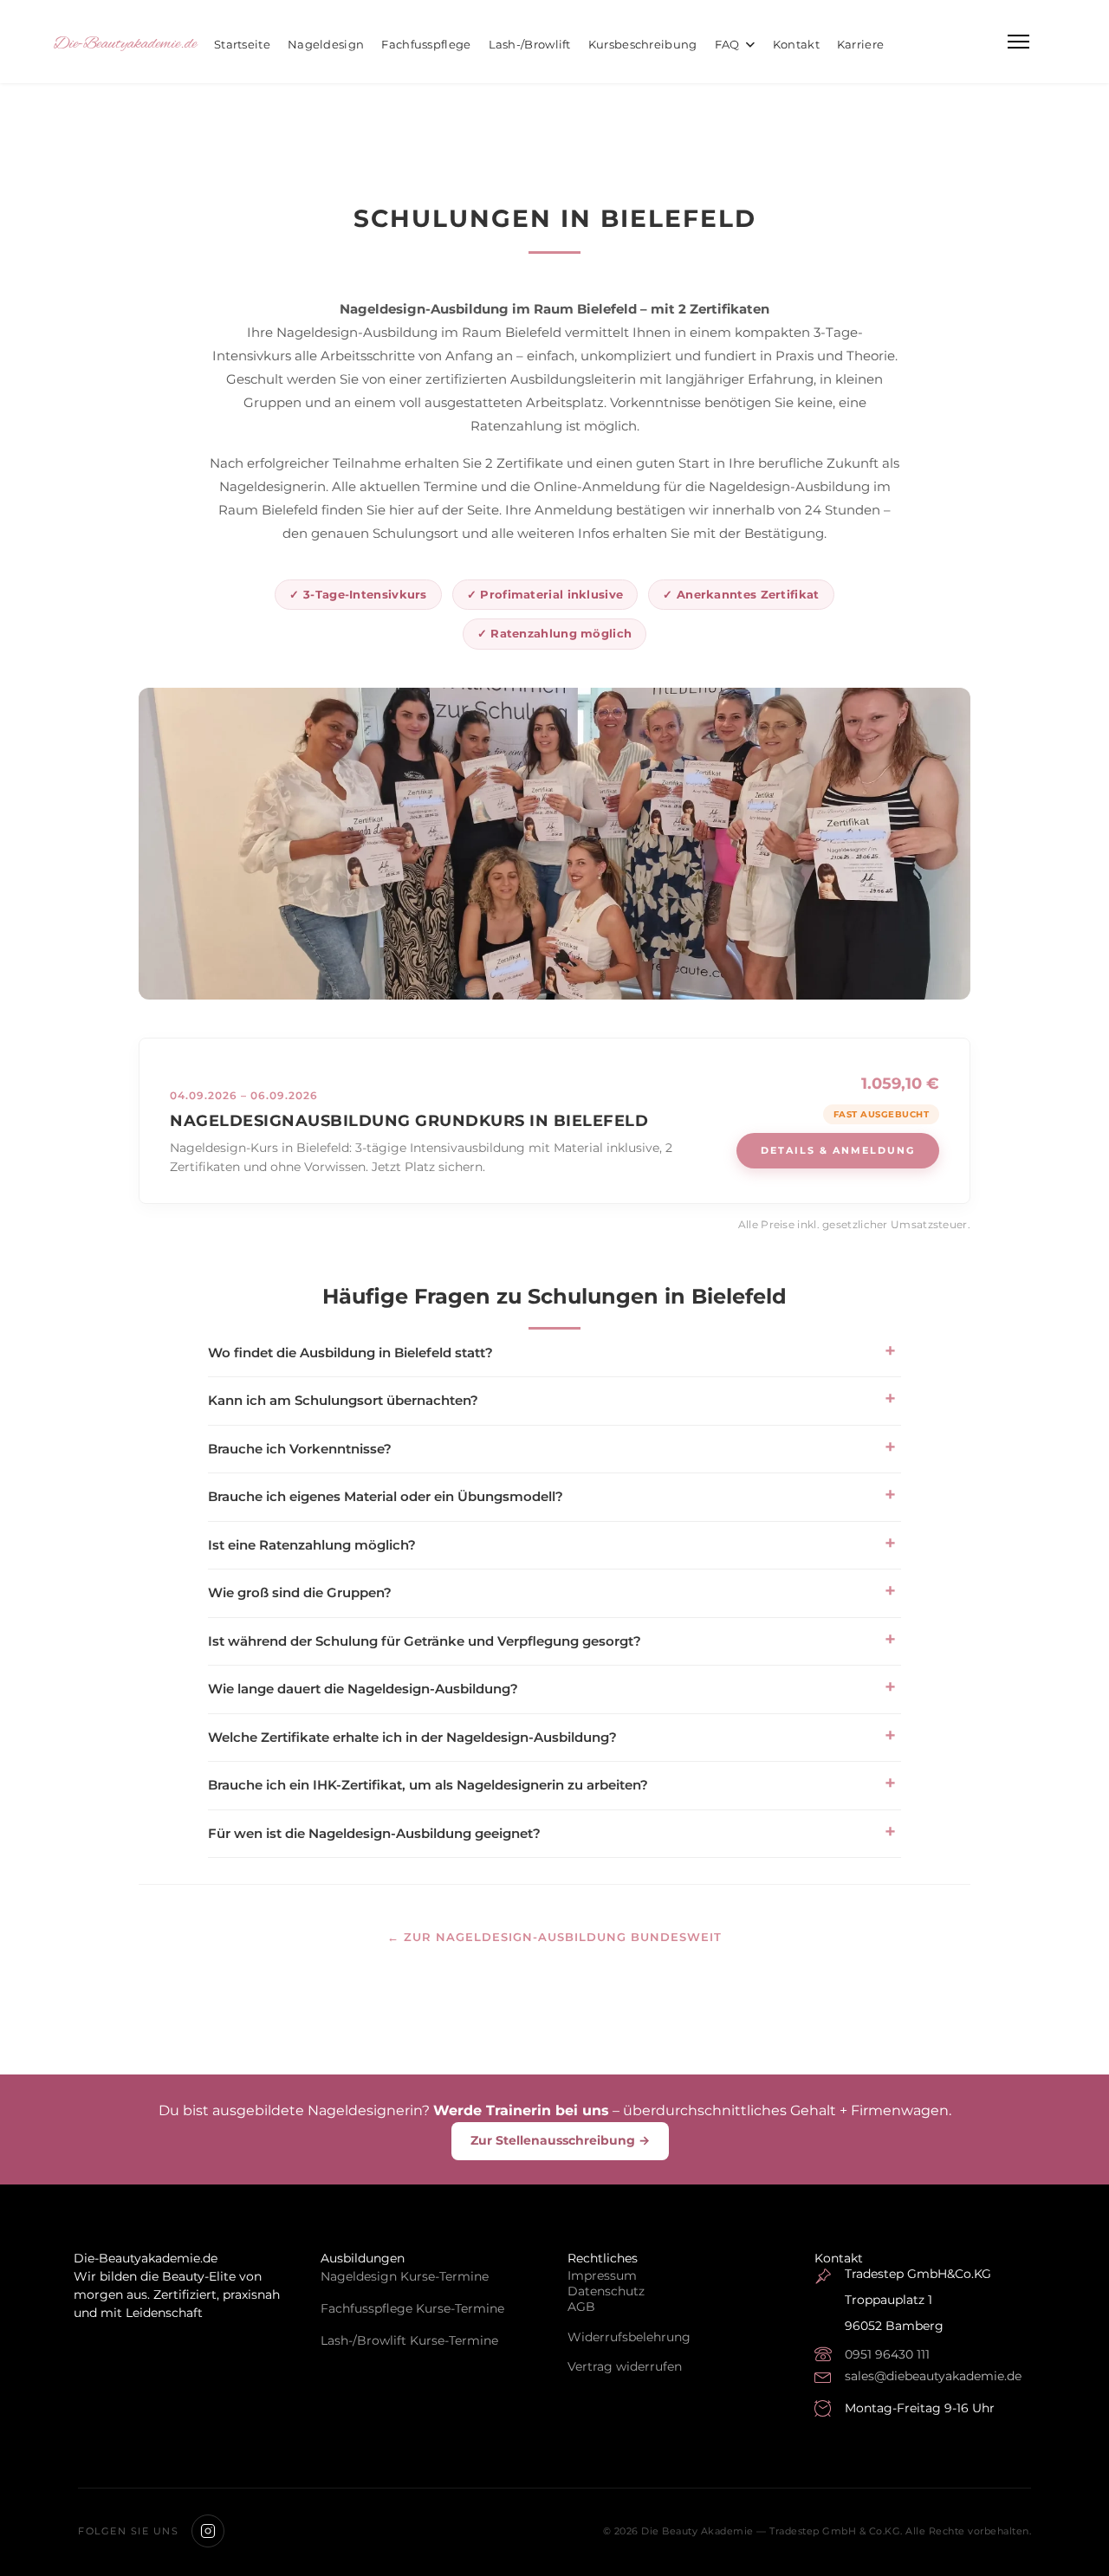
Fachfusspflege (426, 44)
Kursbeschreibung (643, 44)
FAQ (727, 44)
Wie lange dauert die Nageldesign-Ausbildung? (363, 1689)
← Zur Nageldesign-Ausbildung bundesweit (554, 1937)
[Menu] (1018, 42)
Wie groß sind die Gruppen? (300, 1592)
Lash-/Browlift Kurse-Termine (409, 2340)
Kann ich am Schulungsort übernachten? (343, 1400)
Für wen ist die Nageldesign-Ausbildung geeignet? (374, 1833)
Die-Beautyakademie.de (125, 44)
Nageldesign (326, 44)
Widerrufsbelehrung (629, 2337)
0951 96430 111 (887, 2354)
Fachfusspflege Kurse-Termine (412, 2308)
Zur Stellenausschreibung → (560, 2140)
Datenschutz (606, 2291)
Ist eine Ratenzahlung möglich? (312, 1545)
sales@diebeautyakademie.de (933, 2376)
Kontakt (796, 44)
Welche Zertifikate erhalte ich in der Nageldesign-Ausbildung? (412, 1737)
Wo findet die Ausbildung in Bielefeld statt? (350, 1353)
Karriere (860, 44)
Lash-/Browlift (530, 44)
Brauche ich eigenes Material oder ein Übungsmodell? (386, 1496)
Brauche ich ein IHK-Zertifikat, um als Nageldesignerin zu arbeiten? (428, 1785)
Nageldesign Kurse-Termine (405, 2276)
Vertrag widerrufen (625, 2366)
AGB (581, 2307)
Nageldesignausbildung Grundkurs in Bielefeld (409, 1121)
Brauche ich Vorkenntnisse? (300, 1449)
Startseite (242, 44)
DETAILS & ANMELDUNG (838, 1150)
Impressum (602, 2275)
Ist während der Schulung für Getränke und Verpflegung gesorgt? (425, 1641)
